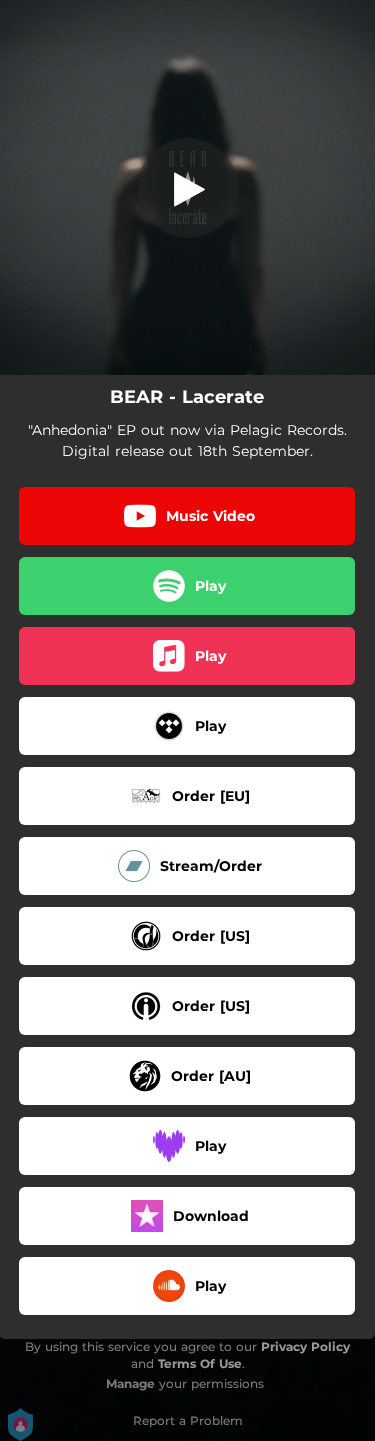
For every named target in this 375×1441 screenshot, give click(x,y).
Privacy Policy (305, 1346)
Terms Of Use (200, 1363)
